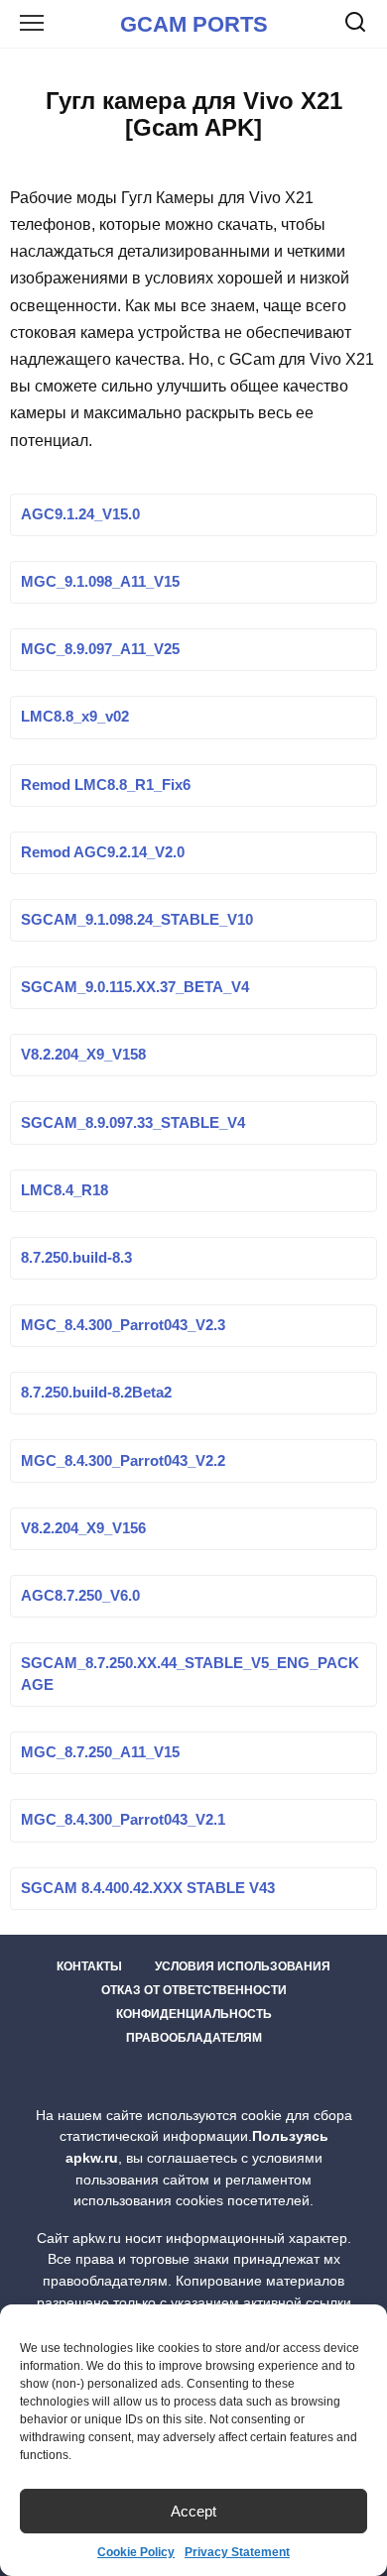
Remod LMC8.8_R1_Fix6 (106, 785)
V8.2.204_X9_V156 (83, 1528)
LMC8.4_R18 (64, 1190)
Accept (193, 2511)
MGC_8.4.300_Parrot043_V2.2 (123, 1461)
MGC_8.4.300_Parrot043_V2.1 (123, 1821)
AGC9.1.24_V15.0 (80, 514)
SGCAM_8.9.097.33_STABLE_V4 (133, 1123)
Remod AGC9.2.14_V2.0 (103, 852)
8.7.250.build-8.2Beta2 (96, 1394)
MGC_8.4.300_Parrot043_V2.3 (123, 1326)
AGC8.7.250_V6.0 (80, 1596)
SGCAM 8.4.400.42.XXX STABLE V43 (148, 1888)
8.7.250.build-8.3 (76, 1258)
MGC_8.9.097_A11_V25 (100, 650)
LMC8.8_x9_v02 (75, 718)
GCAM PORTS (194, 24)
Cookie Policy (136, 2552)
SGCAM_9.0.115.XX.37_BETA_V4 (135, 988)
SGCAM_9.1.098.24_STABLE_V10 (137, 921)
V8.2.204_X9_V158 (83, 1056)
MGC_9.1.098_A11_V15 (100, 583)
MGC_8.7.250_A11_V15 (100, 1753)
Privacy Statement (237, 2552)
